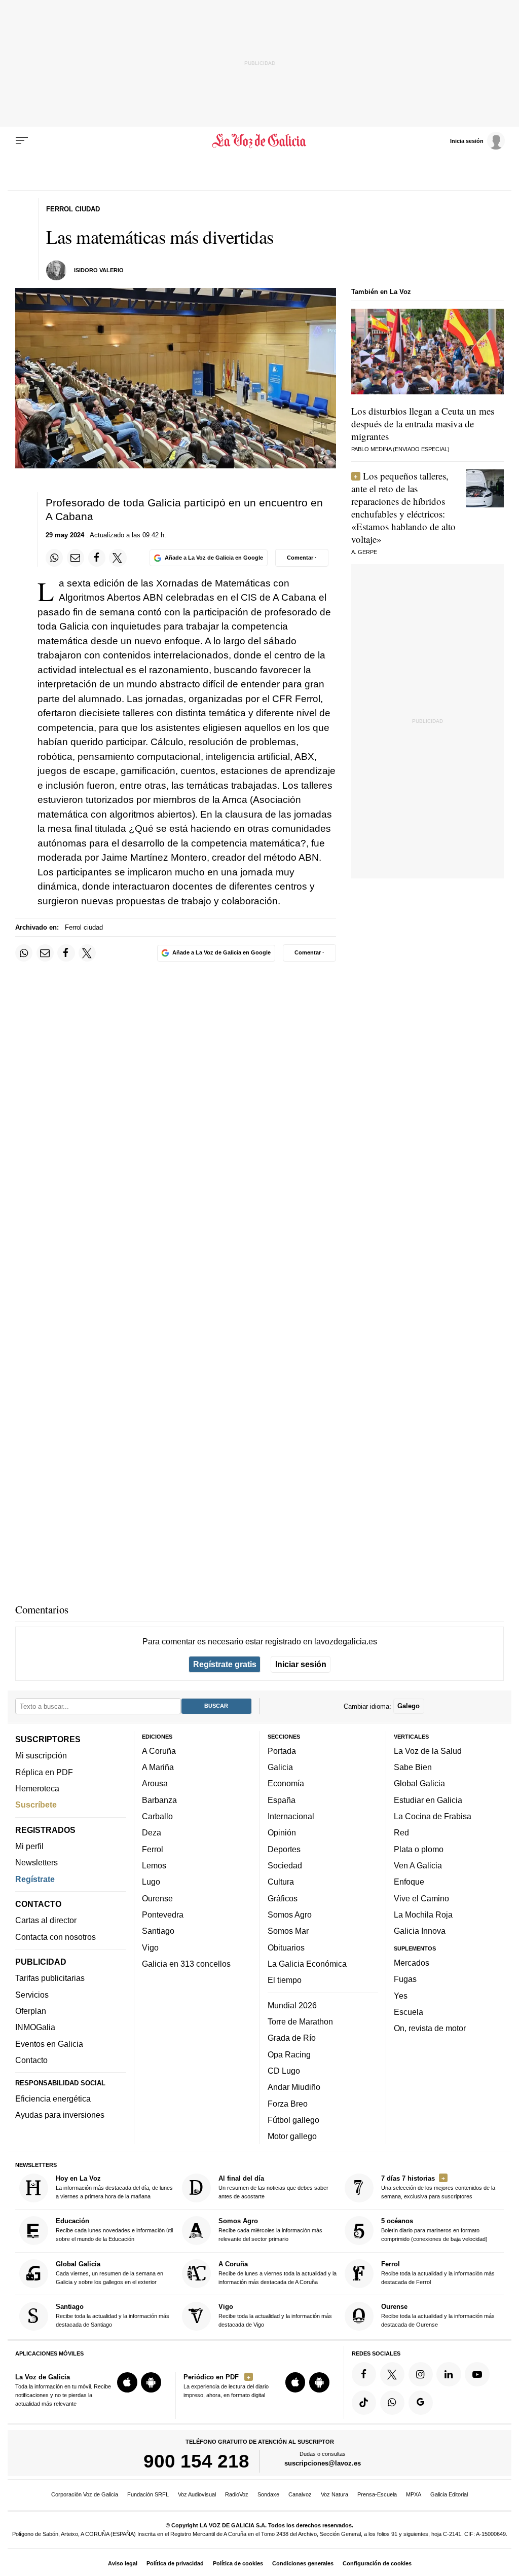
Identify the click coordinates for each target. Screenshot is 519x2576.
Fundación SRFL (148, 2494)
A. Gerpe (364, 552)
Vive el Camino (421, 1898)
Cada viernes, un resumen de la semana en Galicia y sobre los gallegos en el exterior (109, 2273)
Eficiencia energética (53, 2099)
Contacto (31, 2060)
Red (401, 1832)
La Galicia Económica (307, 1964)
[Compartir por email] (76, 558)
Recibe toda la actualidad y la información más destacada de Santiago (113, 2315)
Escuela (409, 2012)
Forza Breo (288, 2103)
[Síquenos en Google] (421, 2403)
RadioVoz (237, 2494)
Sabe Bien (413, 1767)
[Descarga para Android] (151, 2382)
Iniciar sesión (301, 1664)
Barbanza (159, 1800)
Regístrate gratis (225, 1664)
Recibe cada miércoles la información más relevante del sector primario (270, 2230)
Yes (401, 1995)
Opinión (282, 1832)
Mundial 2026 (292, 2005)
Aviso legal (123, 2563)
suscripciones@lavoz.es (323, 2463)
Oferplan (31, 2011)
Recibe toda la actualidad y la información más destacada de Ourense (438, 2315)
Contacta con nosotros (55, 1937)
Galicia (280, 1767)
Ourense (157, 1898)
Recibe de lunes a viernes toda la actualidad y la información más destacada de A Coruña (277, 2273)
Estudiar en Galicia (428, 1800)
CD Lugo (284, 2071)
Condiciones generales (303, 2563)
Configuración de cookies (377, 2563)
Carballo (157, 1816)
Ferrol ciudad (84, 927)
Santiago (158, 1931)
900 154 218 (196, 2461)
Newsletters (36, 1862)
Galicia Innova (420, 1931)
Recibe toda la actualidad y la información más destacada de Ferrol (438, 2273)
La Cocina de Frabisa (433, 1816)
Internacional (291, 1816)
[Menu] (22, 141)
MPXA (414, 2494)
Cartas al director (46, 1920)
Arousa (155, 1783)
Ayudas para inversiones (60, 2115)
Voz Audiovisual (197, 2494)
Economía (286, 1783)
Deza (152, 1832)
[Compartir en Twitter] (118, 558)
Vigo (150, 1947)
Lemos (154, 1865)
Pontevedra (163, 1915)
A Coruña (159, 1751)
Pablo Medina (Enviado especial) (400, 449)
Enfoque (409, 1882)
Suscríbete (36, 1805)
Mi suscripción (41, 1755)
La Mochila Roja (423, 1915)
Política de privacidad (175, 2563)
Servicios (32, 1995)
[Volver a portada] (259, 141)
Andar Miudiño (294, 2087)
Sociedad (285, 1865)
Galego (409, 1706)
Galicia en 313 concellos (186, 1964)
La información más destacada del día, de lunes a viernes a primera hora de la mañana (114, 2187)
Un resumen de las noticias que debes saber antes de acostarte (273, 2187)
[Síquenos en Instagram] (421, 2374)
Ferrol (153, 1849)
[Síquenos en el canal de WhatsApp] (392, 2403)
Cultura (281, 1882)
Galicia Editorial (449, 2494)
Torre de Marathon (300, 2021)
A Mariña (158, 1767)
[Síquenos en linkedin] (449, 2374)
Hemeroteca (37, 1788)
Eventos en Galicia (49, 2044)
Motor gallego (292, 2136)
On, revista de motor (430, 2028)
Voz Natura (335, 2494)
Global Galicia (419, 1783)
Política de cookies (238, 2563)
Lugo (151, 1882)
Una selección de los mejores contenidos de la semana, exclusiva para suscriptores (438, 2187)
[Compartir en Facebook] (97, 558)
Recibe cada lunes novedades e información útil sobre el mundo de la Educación (114, 2230)
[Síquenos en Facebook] (364, 2374)
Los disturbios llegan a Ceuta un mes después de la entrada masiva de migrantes (423, 424)
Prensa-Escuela (377, 2494)
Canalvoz (300, 2494)
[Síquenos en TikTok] (364, 2403)
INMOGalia (35, 2027)
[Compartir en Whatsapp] (54, 558)
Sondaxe (268, 2494)
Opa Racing (289, 2054)
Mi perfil (29, 1846)
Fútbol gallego (293, 2120)
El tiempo (285, 1980)
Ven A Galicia (418, 1865)
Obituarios (286, 1947)
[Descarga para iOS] (127, 2382)
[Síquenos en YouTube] (477, 2374)
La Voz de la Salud (428, 1751)
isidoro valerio (99, 270)
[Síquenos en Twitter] (392, 2374)
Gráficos (283, 1898)
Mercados (412, 1963)
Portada (282, 1751)
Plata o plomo (419, 1849)
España (282, 1800)
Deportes (284, 1849)
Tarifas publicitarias (50, 1978)
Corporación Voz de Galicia (85, 2494)
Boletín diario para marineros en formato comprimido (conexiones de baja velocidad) (434, 2230)
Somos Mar (288, 1931)
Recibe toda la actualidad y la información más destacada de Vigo (275, 2315)
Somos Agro (290, 1915)
